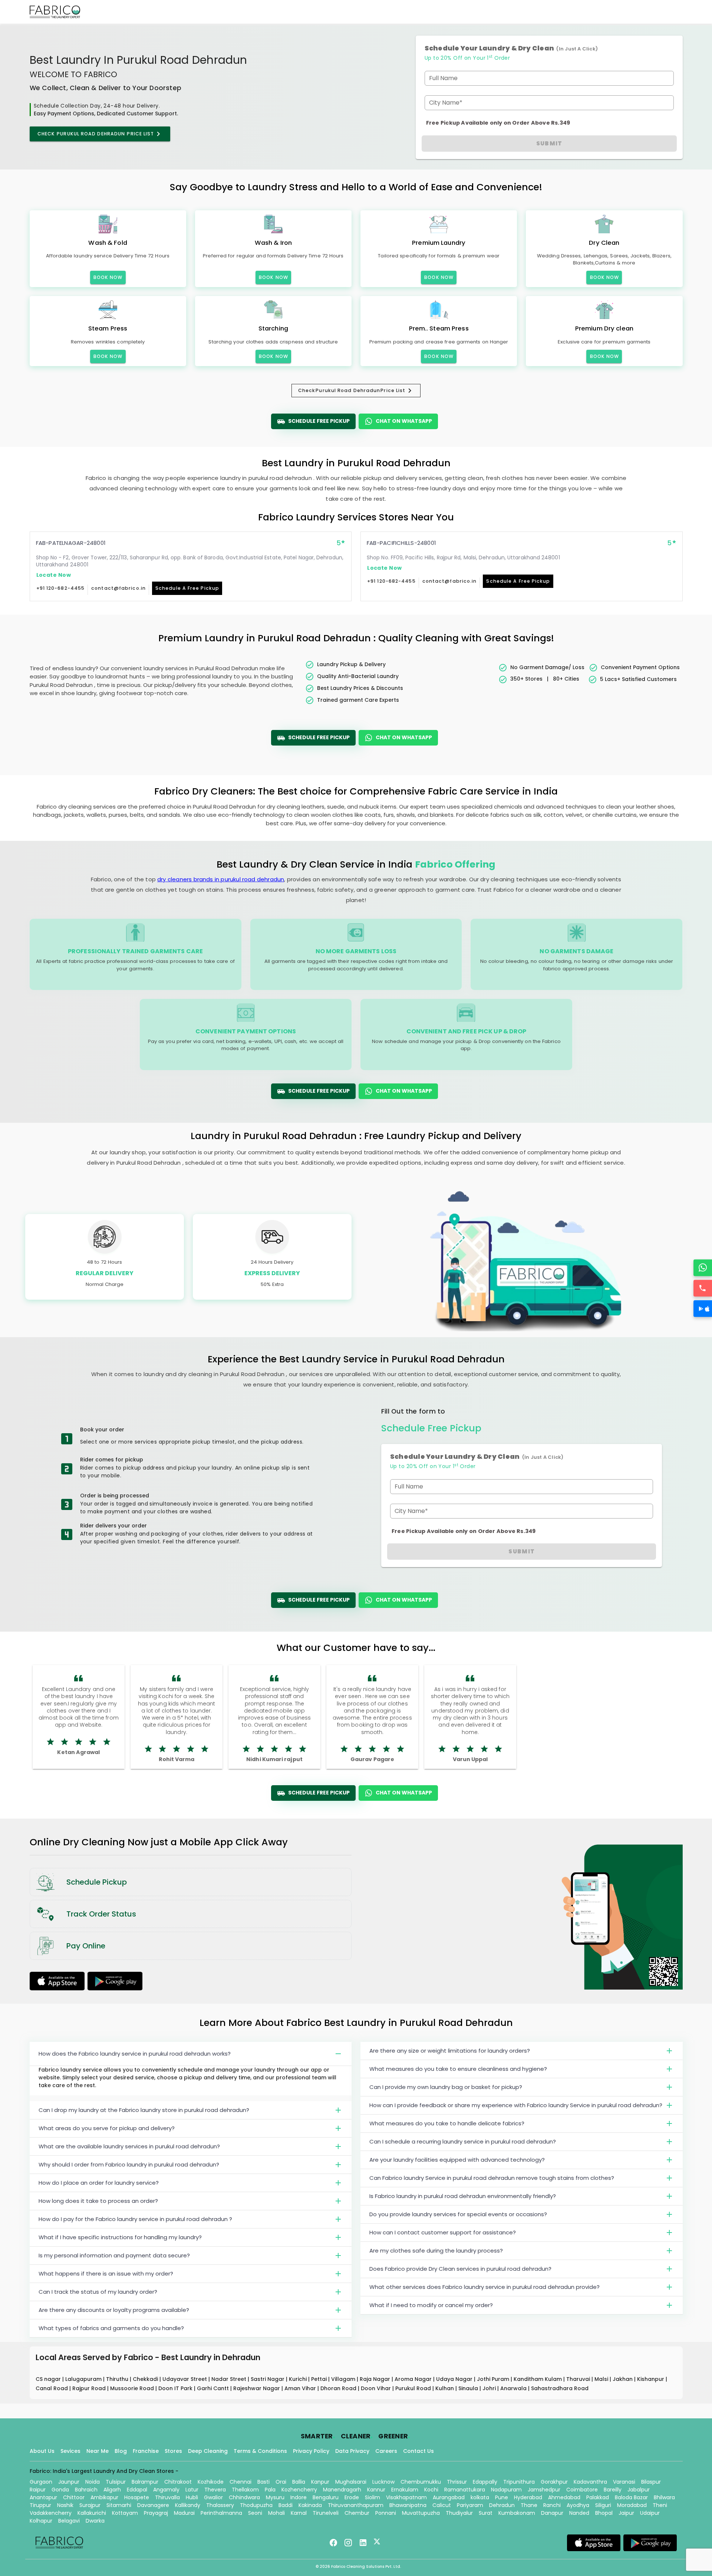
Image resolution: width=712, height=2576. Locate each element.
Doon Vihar (377, 2388)
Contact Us (418, 2451)
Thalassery (220, 2505)
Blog (121, 2451)
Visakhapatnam (406, 2497)
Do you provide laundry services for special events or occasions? (458, 2214)
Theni (660, 2505)
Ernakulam (405, 2490)
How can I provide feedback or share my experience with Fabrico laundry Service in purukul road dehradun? (516, 2105)
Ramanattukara (465, 2490)
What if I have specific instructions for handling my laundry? (120, 2237)
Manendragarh (342, 2490)
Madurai (184, 2513)
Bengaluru (326, 2497)
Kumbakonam (517, 2513)
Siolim (373, 2497)
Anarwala (514, 2388)
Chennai (240, 2482)
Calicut (442, 2505)
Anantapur (43, 2497)
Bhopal (604, 2513)
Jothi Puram (494, 2379)
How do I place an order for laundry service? (99, 2183)
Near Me (98, 2451)
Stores (173, 2451)
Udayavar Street (185, 2379)
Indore (299, 2497)
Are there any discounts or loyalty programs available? (114, 2310)
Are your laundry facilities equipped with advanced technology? (457, 2160)
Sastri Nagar (268, 2379)
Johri (490, 2388)
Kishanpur (651, 2379)
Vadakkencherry (51, 2513)
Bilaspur (651, 2482)
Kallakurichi (92, 2513)
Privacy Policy (311, 2451)
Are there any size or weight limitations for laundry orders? (450, 2051)
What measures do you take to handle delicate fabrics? (447, 2123)
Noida (93, 2482)
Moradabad (632, 2505)
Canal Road (52, 2388)
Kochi (431, 2490)
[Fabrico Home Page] (55, 12)
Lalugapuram (84, 2379)
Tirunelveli (326, 2513)
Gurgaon (41, 2482)
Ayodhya (578, 2505)
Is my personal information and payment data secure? (114, 2255)
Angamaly (166, 2490)
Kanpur (320, 2482)
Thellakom (245, 2490)
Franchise (146, 2451)
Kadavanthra (590, 2482)
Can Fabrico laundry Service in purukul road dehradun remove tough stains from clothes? (492, 2178)
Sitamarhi (119, 2505)
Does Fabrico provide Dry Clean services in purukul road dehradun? (460, 2269)
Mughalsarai (351, 2482)
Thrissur (457, 2482)
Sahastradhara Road (560, 2388)
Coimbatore (582, 2490)
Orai (281, 2482)
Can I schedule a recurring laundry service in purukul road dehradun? (463, 2141)
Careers (386, 2451)
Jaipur (626, 2513)
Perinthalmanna (221, 2513)
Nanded (579, 2513)
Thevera (215, 2490)
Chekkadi (146, 2379)
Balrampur (145, 2482)
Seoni (255, 2513)
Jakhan (623, 2379)
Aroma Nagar (414, 2379)
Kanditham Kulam (538, 2379)
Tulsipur (116, 2482)
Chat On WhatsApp (404, 421)
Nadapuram (506, 2490)
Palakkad (598, 2497)
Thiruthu (118, 2379)
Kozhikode (211, 2482)
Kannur (376, 2490)
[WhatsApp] (703, 1268)
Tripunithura (519, 2482)
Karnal (299, 2513)
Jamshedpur (544, 2490)
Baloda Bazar (631, 2497)
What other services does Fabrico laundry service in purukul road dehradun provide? (484, 2287)
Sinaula (469, 2388)
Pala (270, 2490)
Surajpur (90, 2505)
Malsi (602, 2379)
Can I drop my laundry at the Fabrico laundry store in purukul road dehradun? (144, 2110)
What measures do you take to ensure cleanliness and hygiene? (458, 2069)
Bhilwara (664, 2497)
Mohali (276, 2513)
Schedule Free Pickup (319, 421)
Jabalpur (639, 2490)
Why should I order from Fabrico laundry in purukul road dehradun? (129, 2164)
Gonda (60, 2490)
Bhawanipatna (408, 2505)
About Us (42, 2451)
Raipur (38, 2490)
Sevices (70, 2451)
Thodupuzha (256, 2505)
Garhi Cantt (214, 2388)
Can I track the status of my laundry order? (98, 2292)
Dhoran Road (339, 2388)
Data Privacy (352, 2451)
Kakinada (310, 2505)
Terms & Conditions (260, 2451)
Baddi (286, 2505)
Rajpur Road (90, 2388)
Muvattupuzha (421, 2513)
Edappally (485, 2482)
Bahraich (86, 2490)
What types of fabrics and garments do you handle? (111, 2328)
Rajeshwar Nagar (257, 2388)
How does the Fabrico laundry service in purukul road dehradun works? (135, 2054)
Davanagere (153, 2505)
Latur (192, 2490)
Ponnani (386, 2513)
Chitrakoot (178, 2482)
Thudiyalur (459, 2513)
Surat (486, 2513)
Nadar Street (230, 2379)
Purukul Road (414, 2388)
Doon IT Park (176, 2388)
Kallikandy (188, 2505)
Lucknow (383, 2482)
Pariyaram (470, 2505)
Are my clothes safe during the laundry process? (436, 2251)
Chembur (357, 2513)
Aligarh (112, 2490)
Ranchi (552, 2505)
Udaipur (650, 2513)
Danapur (552, 2513)
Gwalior (213, 2497)
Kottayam (125, 2513)
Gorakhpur (554, 2482)
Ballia (299, 2482)
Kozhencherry (299, 2490)
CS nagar (49, 2379)
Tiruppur (40, 2505)
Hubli (192, 2497)
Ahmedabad (564, 2497)
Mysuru (275, 2497)
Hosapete (137, 2497)
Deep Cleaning (208, 2451)
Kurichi (299, 2379)
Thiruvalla (167, 2497)
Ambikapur (104, 2497)
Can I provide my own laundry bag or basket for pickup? (446, 2087)
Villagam (344, 2379)
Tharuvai (579, 2379)
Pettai (320, 2379)
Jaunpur (69, 2482)
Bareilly (613, 2490)
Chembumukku (421, 2482)
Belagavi (69, 2521)
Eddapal (137, 2490)
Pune (502, 2497)
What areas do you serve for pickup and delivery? (107, 2128)
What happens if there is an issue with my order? (106, 2274)
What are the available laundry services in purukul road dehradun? (129, 2146)
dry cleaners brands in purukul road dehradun (221, 879)
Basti (263, 2482)
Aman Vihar (301, 2388)
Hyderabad (528, 2497)
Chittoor (74, 2497)
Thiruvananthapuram (356, 2505)
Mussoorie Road (133, 2388)
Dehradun (502, 2505)
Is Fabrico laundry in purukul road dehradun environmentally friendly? (463, 2196)
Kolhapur (41, 2521)
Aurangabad (449, 2497)
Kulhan (445, 2388)
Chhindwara (244, 2497)
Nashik (65, 2505)
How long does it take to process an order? (98, 2201)
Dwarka (95, 2521)
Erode (352, 2497)
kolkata (480, 2497)
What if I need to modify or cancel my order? (431, 2305)
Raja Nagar (376, 2379)
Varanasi (624, 2482)
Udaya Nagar (455, 2379)
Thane (529, 2505)
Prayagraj (156, 2513)
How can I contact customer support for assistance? (443, 2232)
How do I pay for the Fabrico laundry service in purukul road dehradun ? (135, 2219)
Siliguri (603, 2505)
